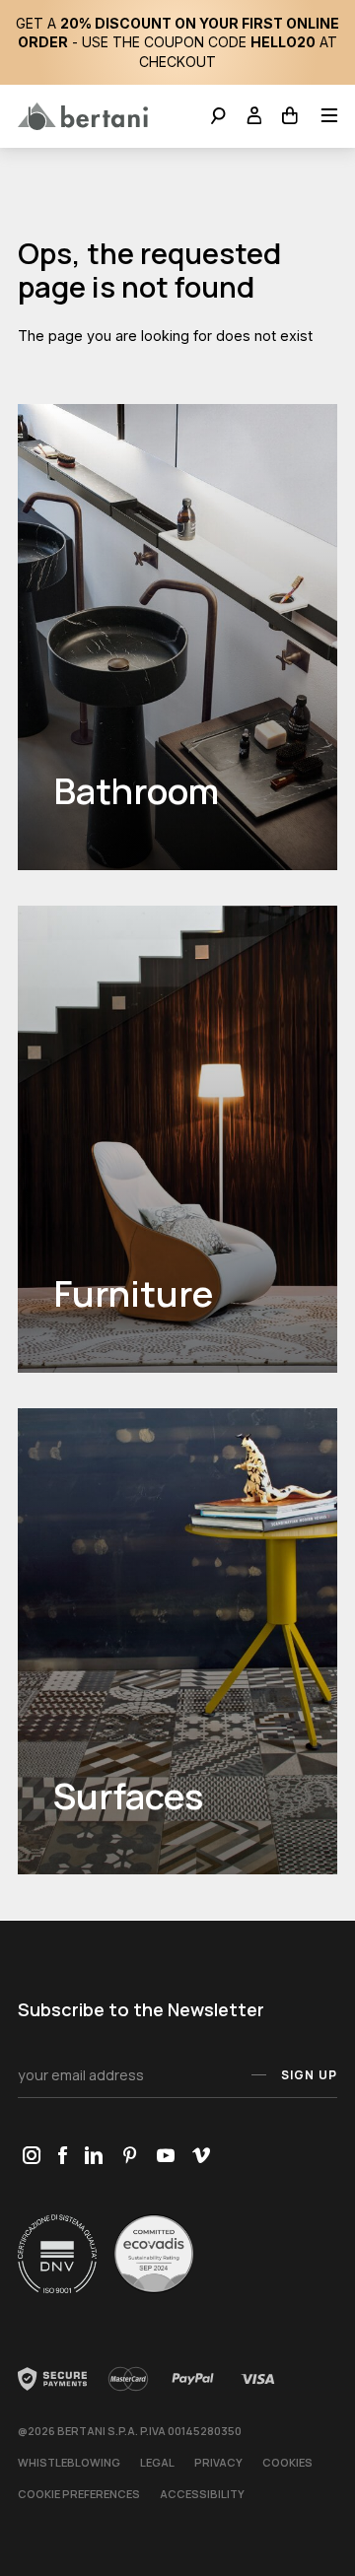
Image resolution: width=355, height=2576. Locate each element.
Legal (157, 2462)
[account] (255, 118)
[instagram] (31, 2157)
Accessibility (202, 2494)
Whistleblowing (69, 2462)
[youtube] (165, 2157)
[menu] (323, 118)
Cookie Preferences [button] (79, 2494)
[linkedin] (94, 2157)
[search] (218, 118)
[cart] (290, 118)
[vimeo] (201, 2157)
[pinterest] (130, 2157)
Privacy (218, 2462)
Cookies (287, 2462)
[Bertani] (83, 116)
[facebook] (62, 2157)
